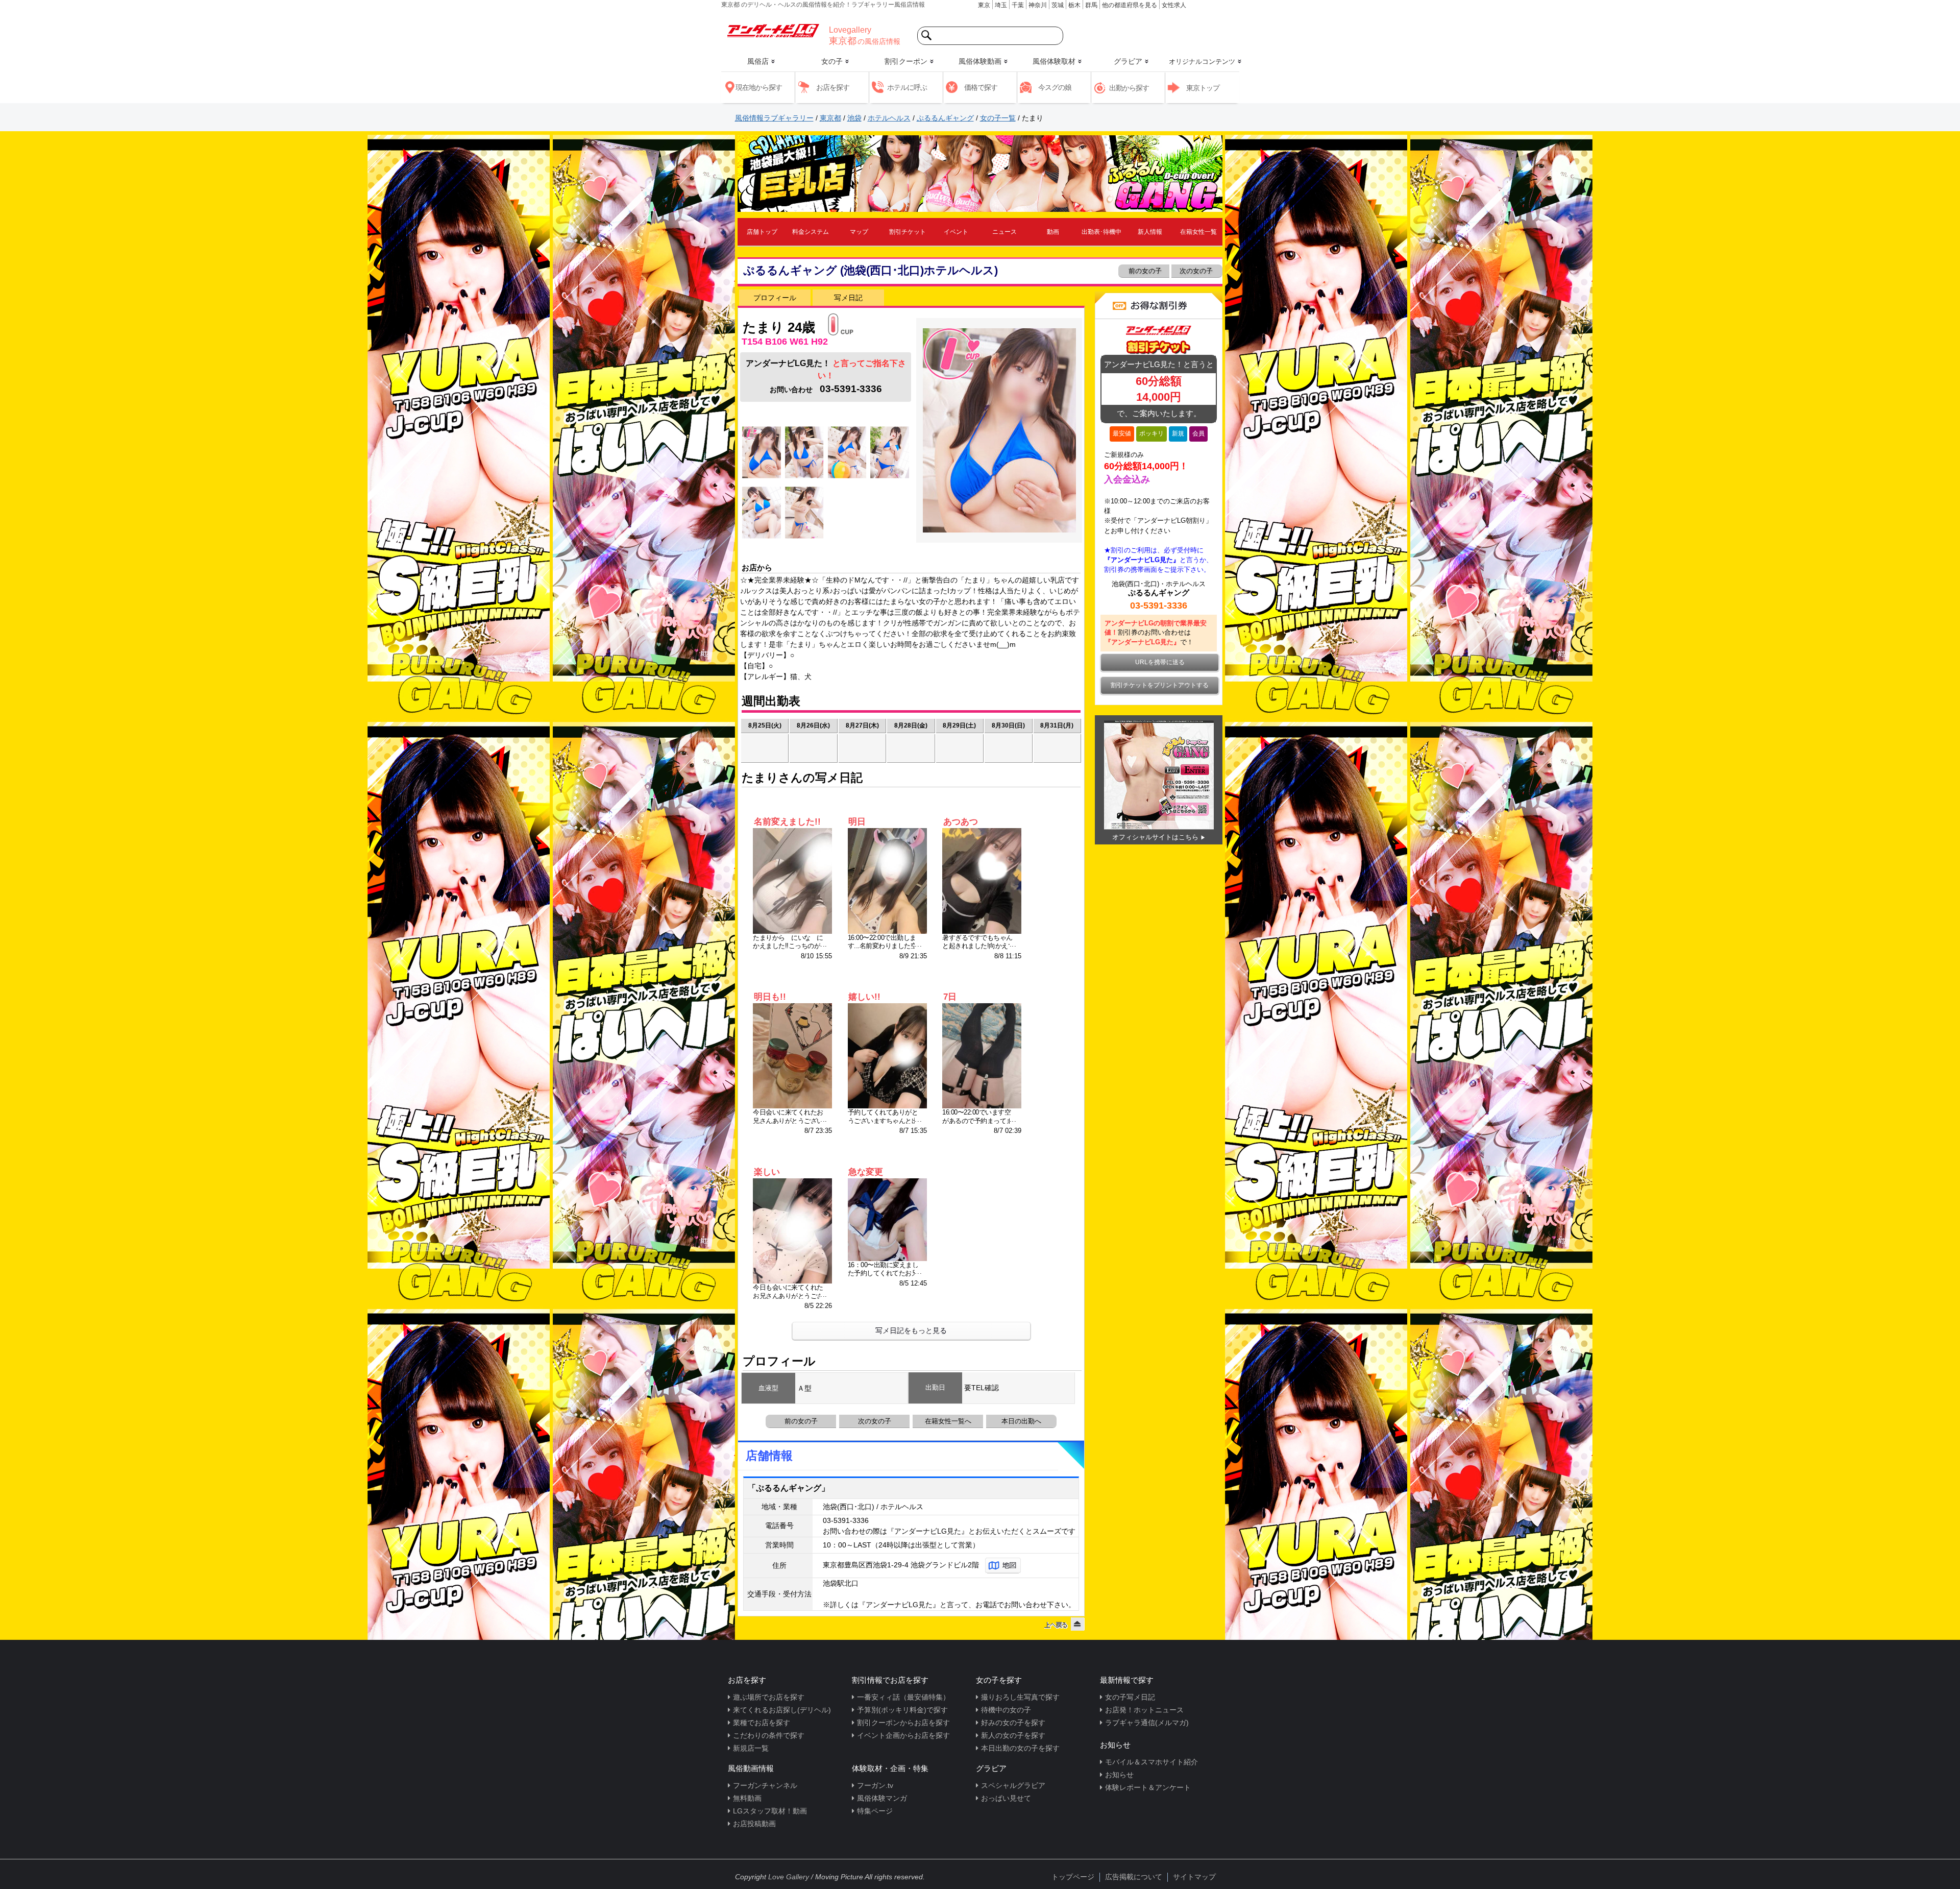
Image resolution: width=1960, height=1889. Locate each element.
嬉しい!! (864, 997)
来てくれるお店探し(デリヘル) (782, 1710)
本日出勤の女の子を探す (1020, 1748)
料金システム (811, 232)
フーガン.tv (875, 1785)
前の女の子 (1144, 271)
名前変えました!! (787, 822)
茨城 (1058, 5)
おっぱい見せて (1006, 1798)
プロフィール (775, 298)
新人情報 (1150, 232)
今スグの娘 (1055, 87)
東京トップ (1203, 88)
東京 (984, 5)
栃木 (1074, 5)
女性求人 (1174, 5)
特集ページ (875, 1811)
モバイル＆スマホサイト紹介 (1151, 1762)
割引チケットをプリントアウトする (1160, 685)
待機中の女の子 (1006, 1710)
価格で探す (981, 87)
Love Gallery (789, 1877)
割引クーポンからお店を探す (903, 1723)
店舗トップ (762, 232)
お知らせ (1119, 1775)
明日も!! (770, 997)
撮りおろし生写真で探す (1020, 1697)
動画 (1053, 232)
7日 (950, 997)
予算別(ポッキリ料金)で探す (902, 1710)
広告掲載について (1134, 1877)
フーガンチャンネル (765, 1785)
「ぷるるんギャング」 (789, 1488)
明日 (857, 822)
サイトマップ (1194, 1877)
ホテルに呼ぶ (907, 87)
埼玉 (1001, 5)
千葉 (1018, 5)
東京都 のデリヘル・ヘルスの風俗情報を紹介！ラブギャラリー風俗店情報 (823, 5)
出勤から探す (1129, 88)
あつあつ (961, 822)
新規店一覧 (751, 1748)
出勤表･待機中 (1101, 232)
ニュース (1004, 232)
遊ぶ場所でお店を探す (769, 1697)
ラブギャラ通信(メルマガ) (1147, 1723)
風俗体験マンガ (882, 1798)
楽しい (767, 1172)
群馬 (1091, 5)
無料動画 (747, 1798)
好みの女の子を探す (1013, 1723)
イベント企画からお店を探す (903, 1735)
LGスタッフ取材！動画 (770, 1811)
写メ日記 (848, 298)
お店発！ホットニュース (1144, 1710)
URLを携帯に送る (1160, 662)
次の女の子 (1197, 271)
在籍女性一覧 (1198, 232)
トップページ (1073, 1877)
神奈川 (1038, 5)
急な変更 (866, 1172)
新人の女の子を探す (1013, 1735)
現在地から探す (759, 87)
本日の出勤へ (1021, 1421)
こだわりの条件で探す (769, 1735)
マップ (859, 232)
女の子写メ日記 (1130, 1697)
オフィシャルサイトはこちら (1155, 837)
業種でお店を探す (762, 1723)
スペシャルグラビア (1013, 1785)
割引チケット (908, 232)
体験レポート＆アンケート (1148, 1787)
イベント (956, 232)
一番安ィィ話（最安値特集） (903, 1697)
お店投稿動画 (754, 1824)
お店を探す (833, 87)
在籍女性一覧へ (948, 1421)
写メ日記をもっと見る (911, 1330)
